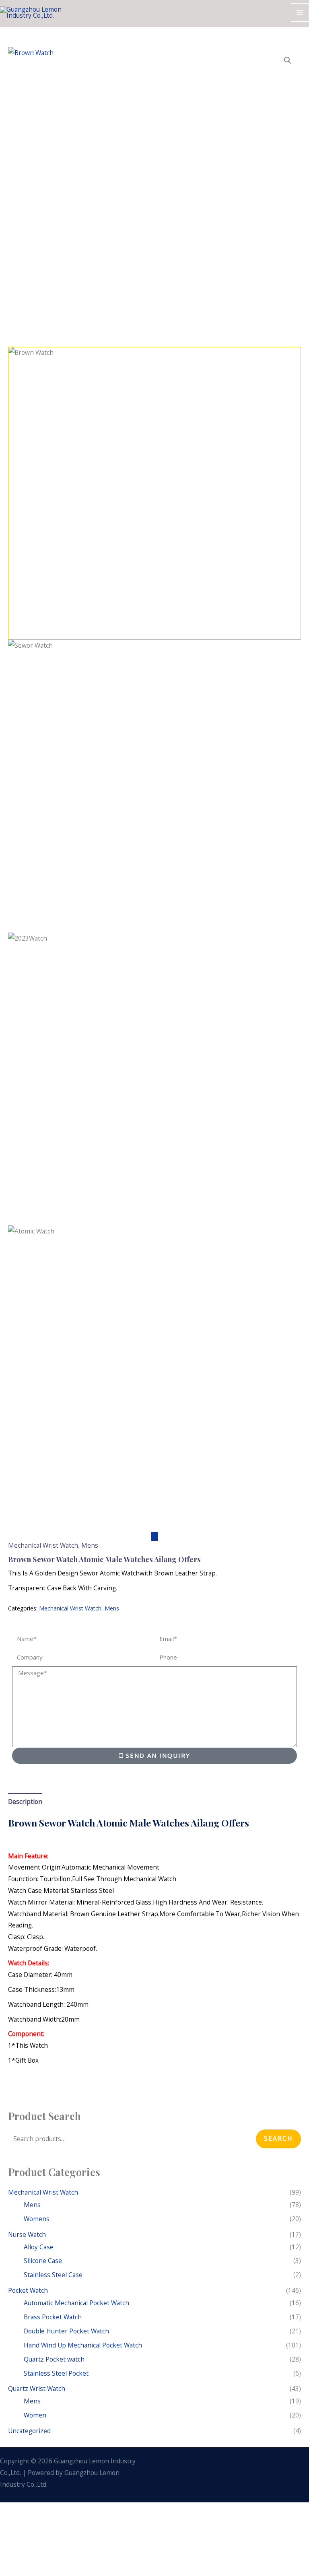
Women (35, 2415)
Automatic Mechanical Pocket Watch (76, 2303)
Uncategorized (29, 2431)
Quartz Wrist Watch (37, 2389)
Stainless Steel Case (53, 2275)
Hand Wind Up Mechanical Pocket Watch (83, 2345)
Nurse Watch (27, 2234)
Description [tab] (25, 1802)
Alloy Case (39, 2247)
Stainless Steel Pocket (56, 2373)
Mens (90, 1545)
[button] (288, 60)
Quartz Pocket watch (54, 2359)
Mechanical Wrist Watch (43, 1545)
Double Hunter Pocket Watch (66, 2331)
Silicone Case (43, 2261)
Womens (37, 2219)
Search (278, 2138)
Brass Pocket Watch (53, 2317)
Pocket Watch (28, 2290)
